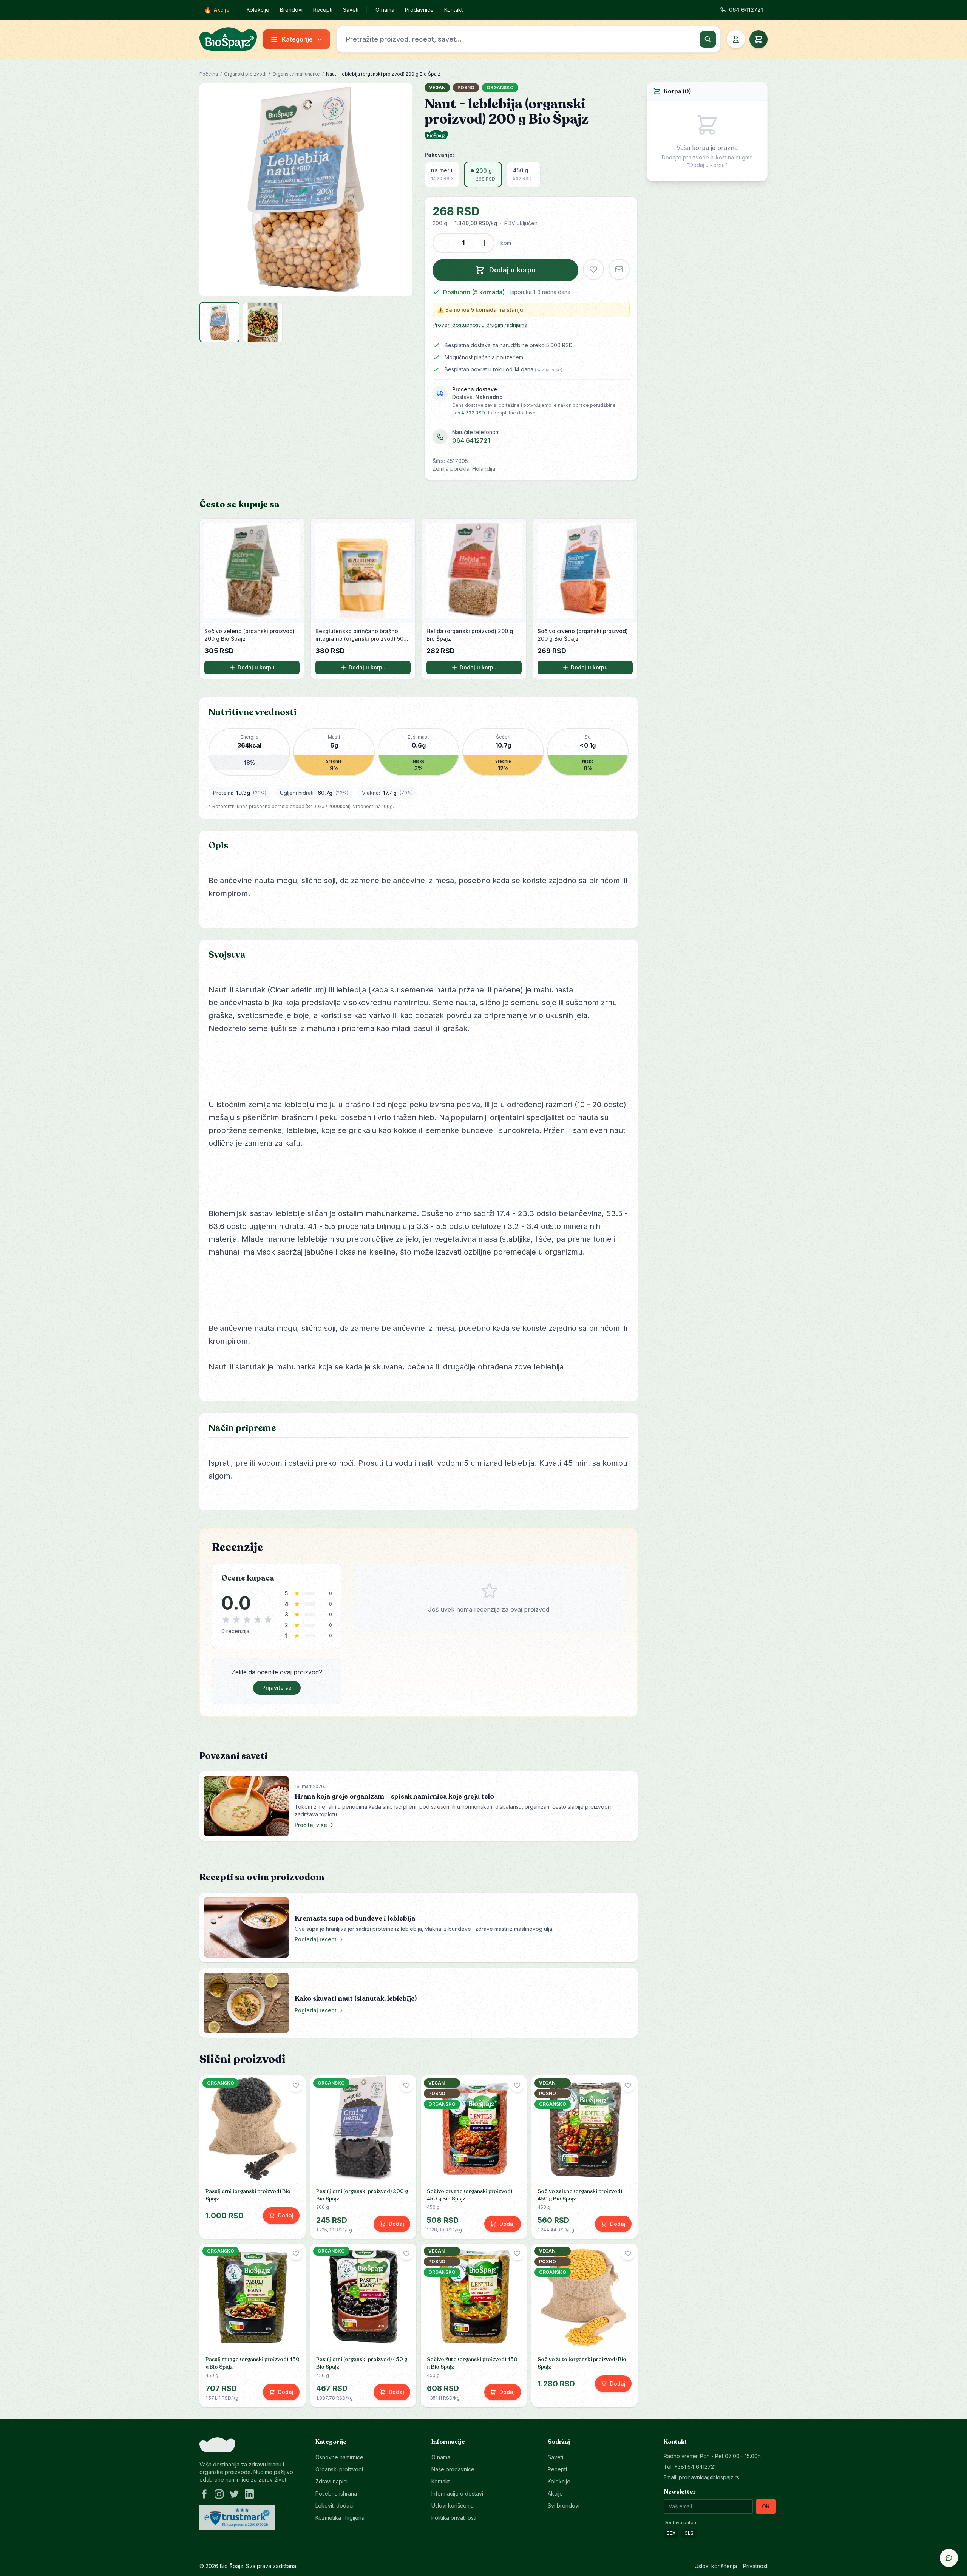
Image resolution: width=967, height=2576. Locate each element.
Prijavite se (277, 1688)
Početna (209, 74)
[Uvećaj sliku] (306, 190)
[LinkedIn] (249, 2494)
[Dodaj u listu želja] (593, 269)
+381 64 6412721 (695, 2467)
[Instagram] (219, 2494)
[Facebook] (204, 2494)
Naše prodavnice (453, 2469)
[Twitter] (234, 2494)
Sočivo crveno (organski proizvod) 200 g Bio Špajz (583, 635)
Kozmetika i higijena (340, 2518)
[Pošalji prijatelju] (619, 269)
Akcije (217, 10)
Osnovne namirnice (339, 2457)
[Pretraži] (708, 39)
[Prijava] (736, 39)
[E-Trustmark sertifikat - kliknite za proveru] (237, 2517)
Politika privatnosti (454, 2518)
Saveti (351, 10)
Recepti (323, 10)
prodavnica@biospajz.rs (709, 2477)
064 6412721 (471, 440)
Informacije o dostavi (457, 2493)
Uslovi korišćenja (453, 2506)
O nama (385, 10)
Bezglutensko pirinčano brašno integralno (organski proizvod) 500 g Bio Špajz (361, 635)
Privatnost (755, 2566)
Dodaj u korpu (256, 667)
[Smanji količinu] (442, 243)
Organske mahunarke (296, 74)
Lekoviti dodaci (334, 2506)
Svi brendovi (564, 2506)
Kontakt (453, 10)
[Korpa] (758, 39)
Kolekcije (258, 10)
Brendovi (291, 10)
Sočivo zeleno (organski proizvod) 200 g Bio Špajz (249, 635)
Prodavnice (419, 10)
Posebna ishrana (336, 2493)
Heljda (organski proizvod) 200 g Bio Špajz (470, 635)
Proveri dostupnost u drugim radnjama (480, 325)
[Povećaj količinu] (485, 243)
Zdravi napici (331, 2481)
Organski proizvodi (245, 74)
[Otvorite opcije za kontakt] (949, 2558)
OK (766, 2506)
